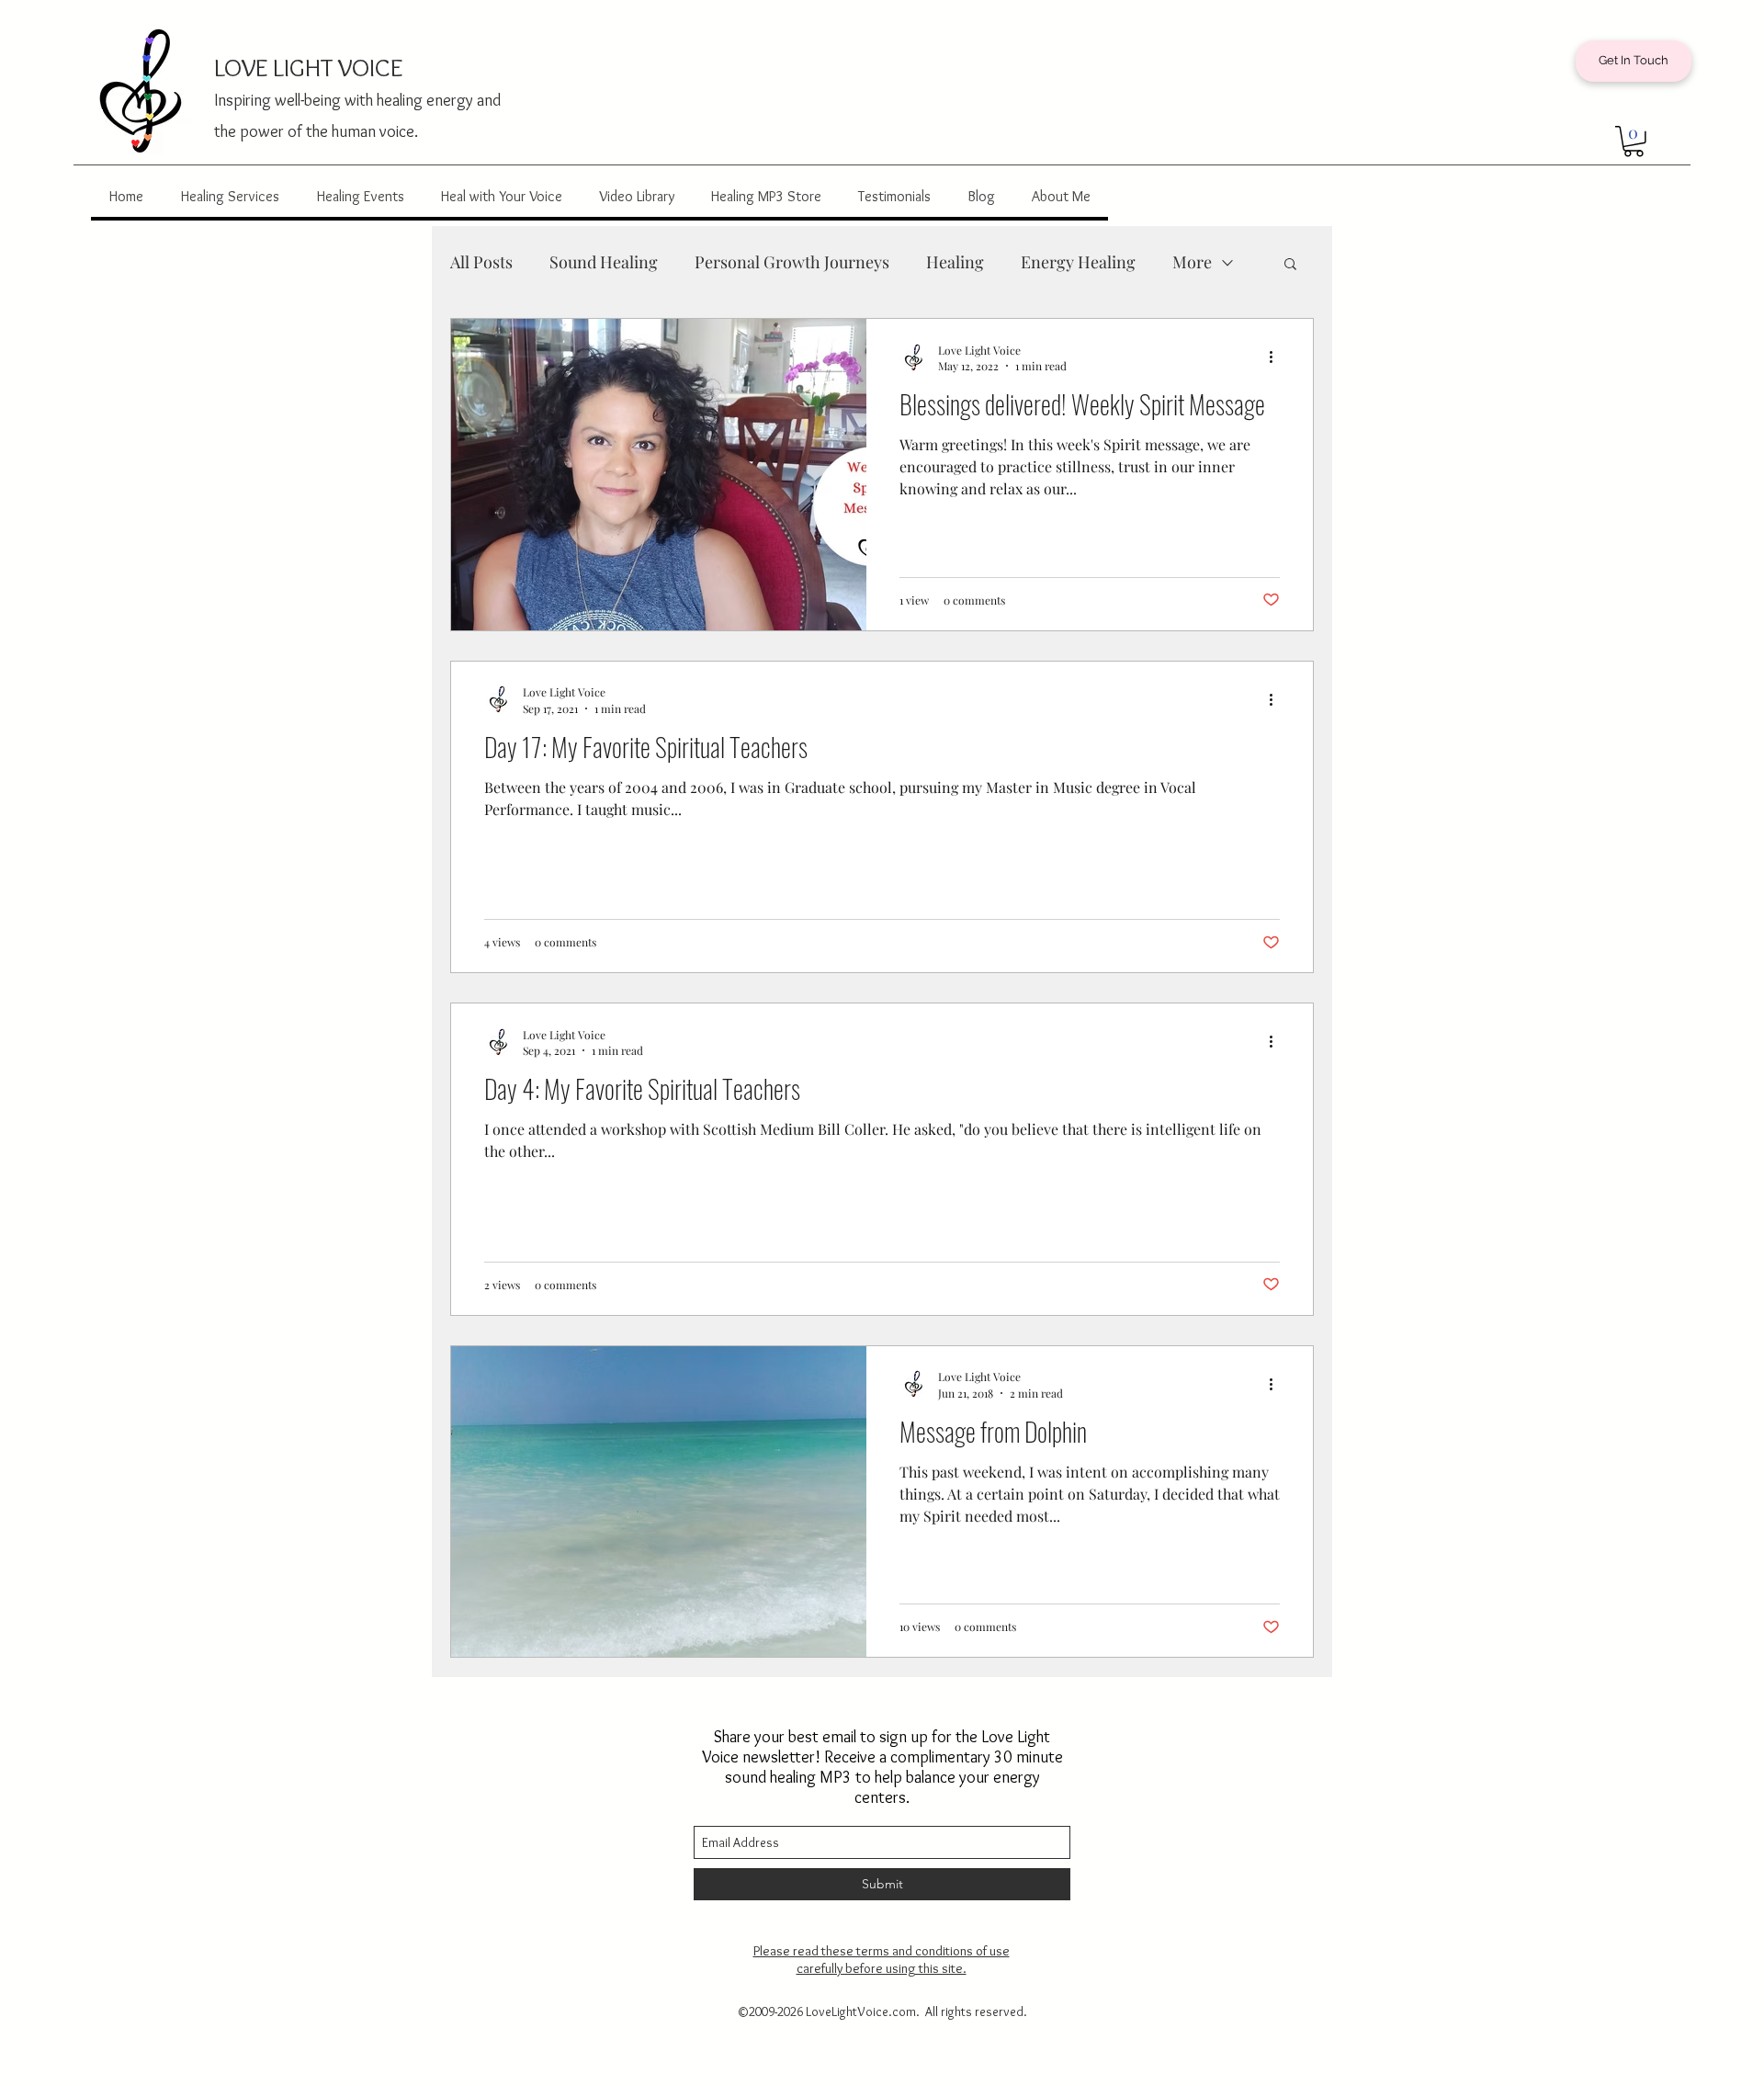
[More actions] (1277, 357)
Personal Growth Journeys (792, 262)
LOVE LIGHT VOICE (308, 67)
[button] (1634, 142)
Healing (955, 262)
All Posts (481, 262)
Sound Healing (604, 262)
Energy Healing (1078, 262)
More (1192, 262)
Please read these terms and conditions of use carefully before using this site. (882, 1960)
